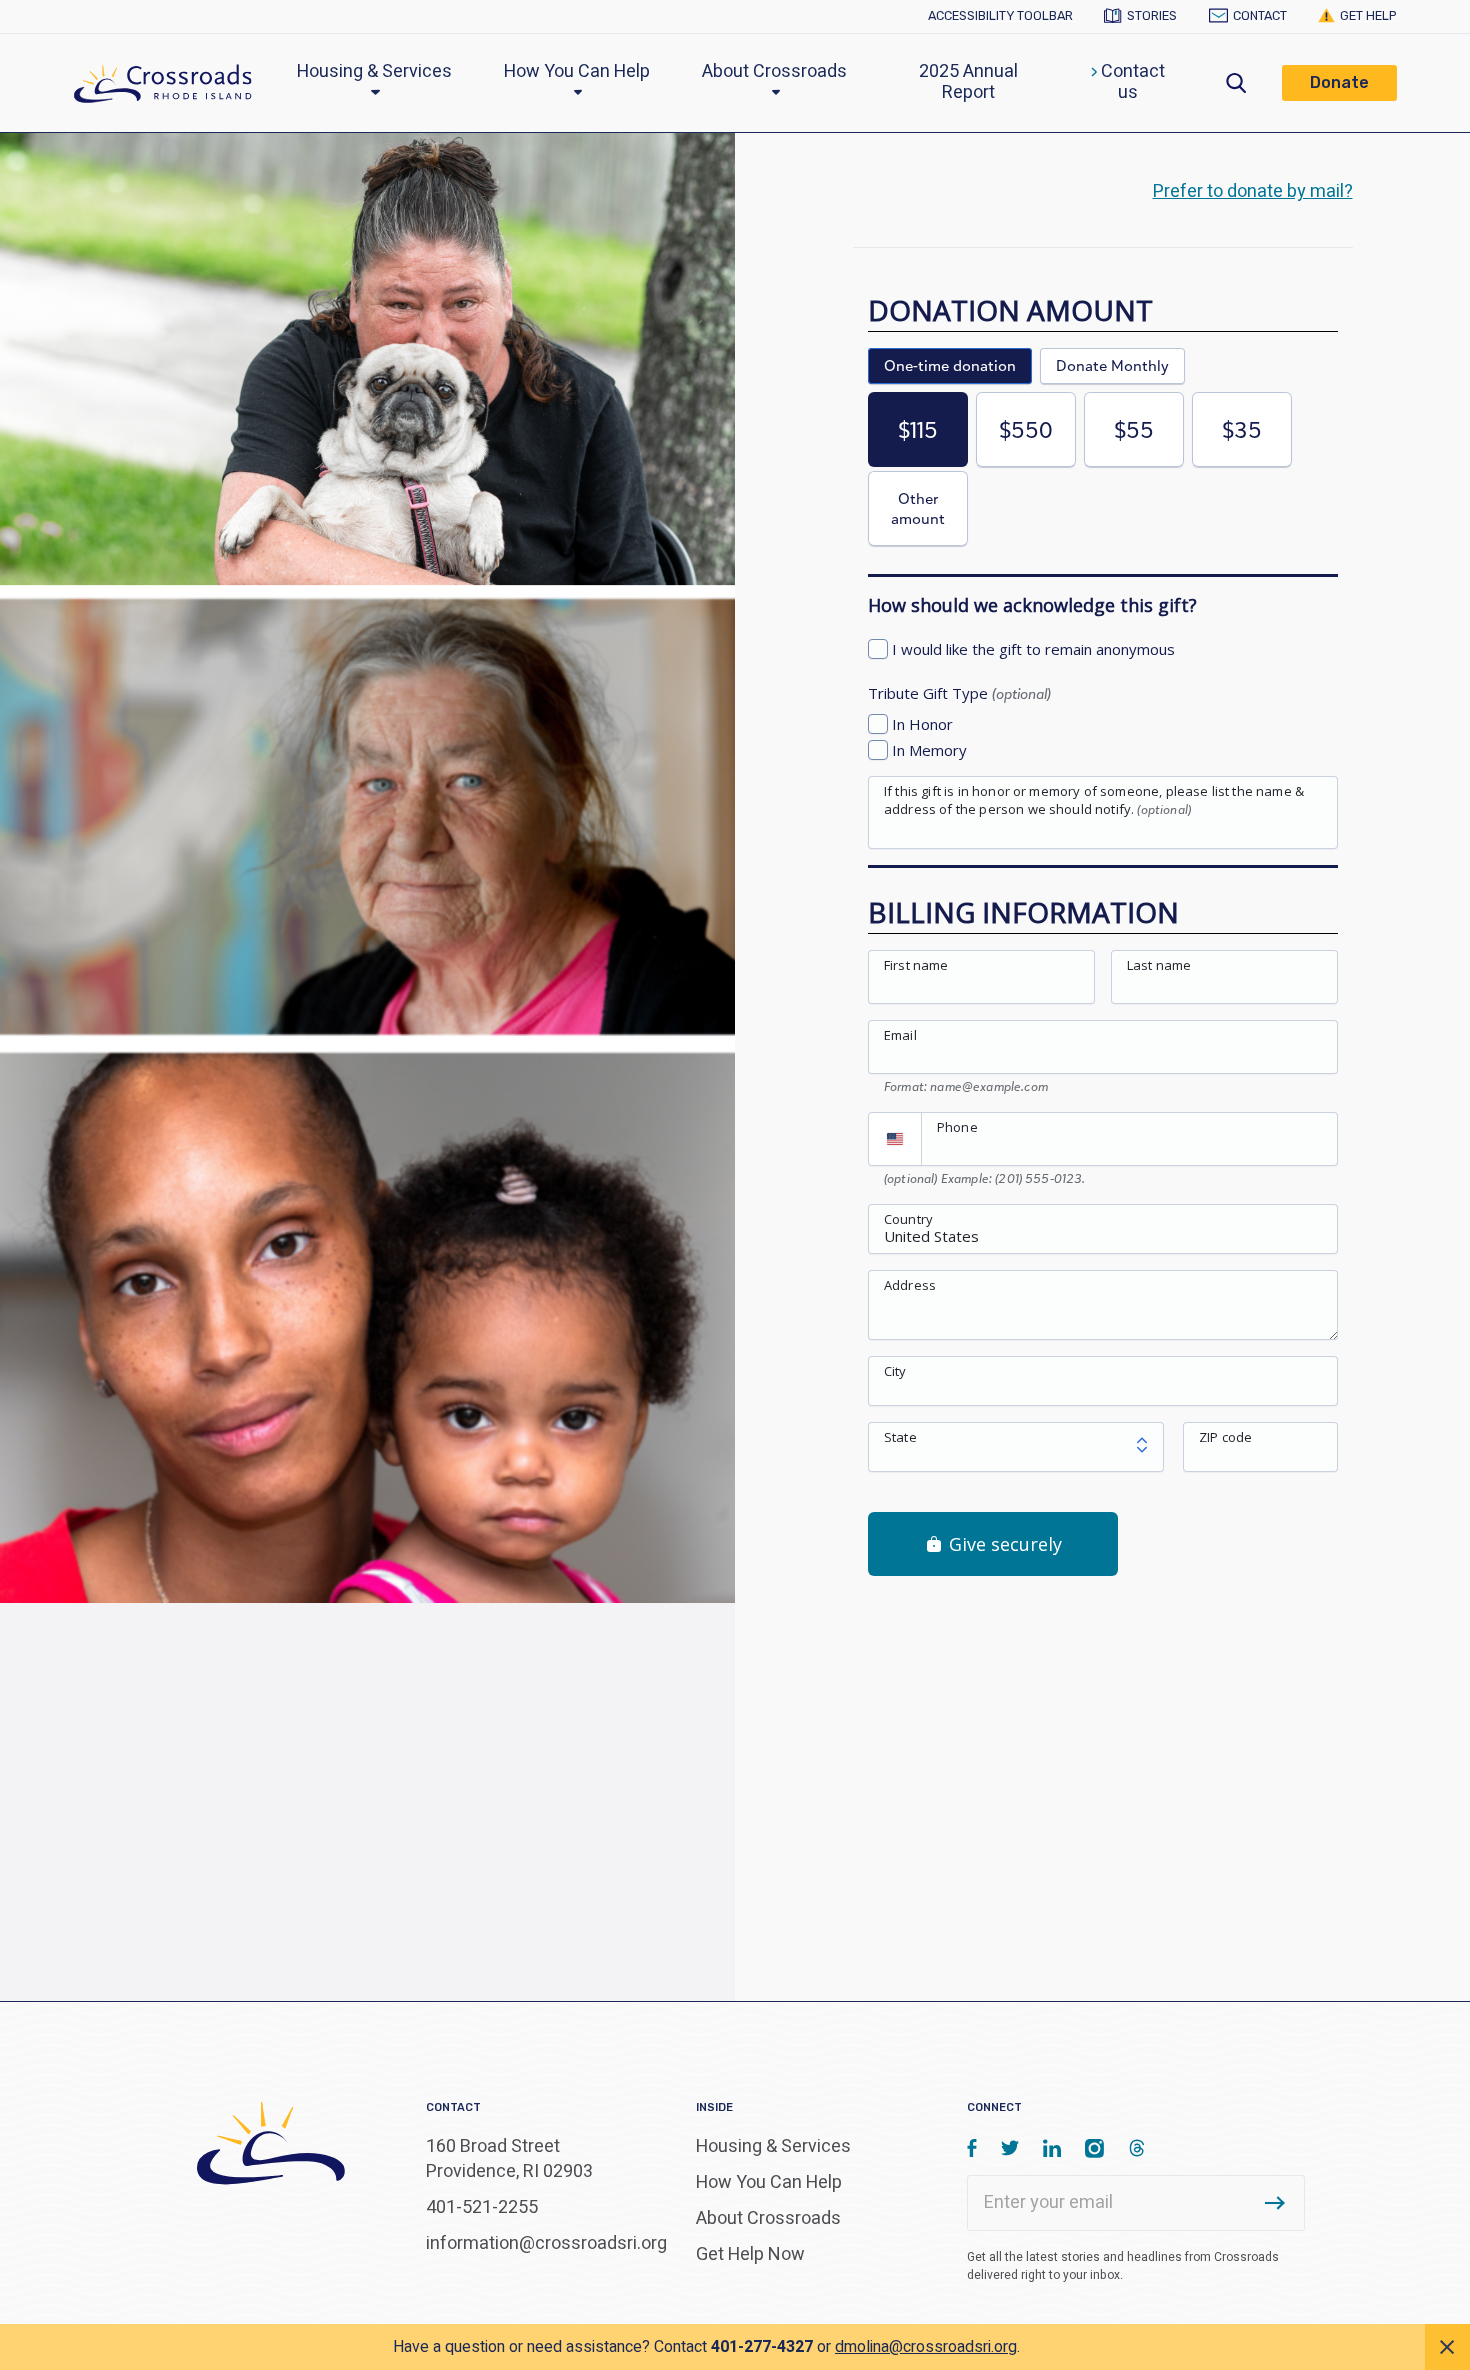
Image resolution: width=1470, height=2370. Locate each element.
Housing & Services (374, 71)
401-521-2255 (482, 2207)
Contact (1259, 15)
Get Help (1368, 15)
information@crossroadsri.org (546, 2243)
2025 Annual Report (968, 82)
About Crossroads (774, 71)
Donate (1339, 82)
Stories (1152, 15)
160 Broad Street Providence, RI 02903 (509, 2159)
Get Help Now (750, 2254)
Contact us (1131, 82)
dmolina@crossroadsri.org (926, 2347)
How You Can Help (577, 71)
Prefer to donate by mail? (1253, 191)
